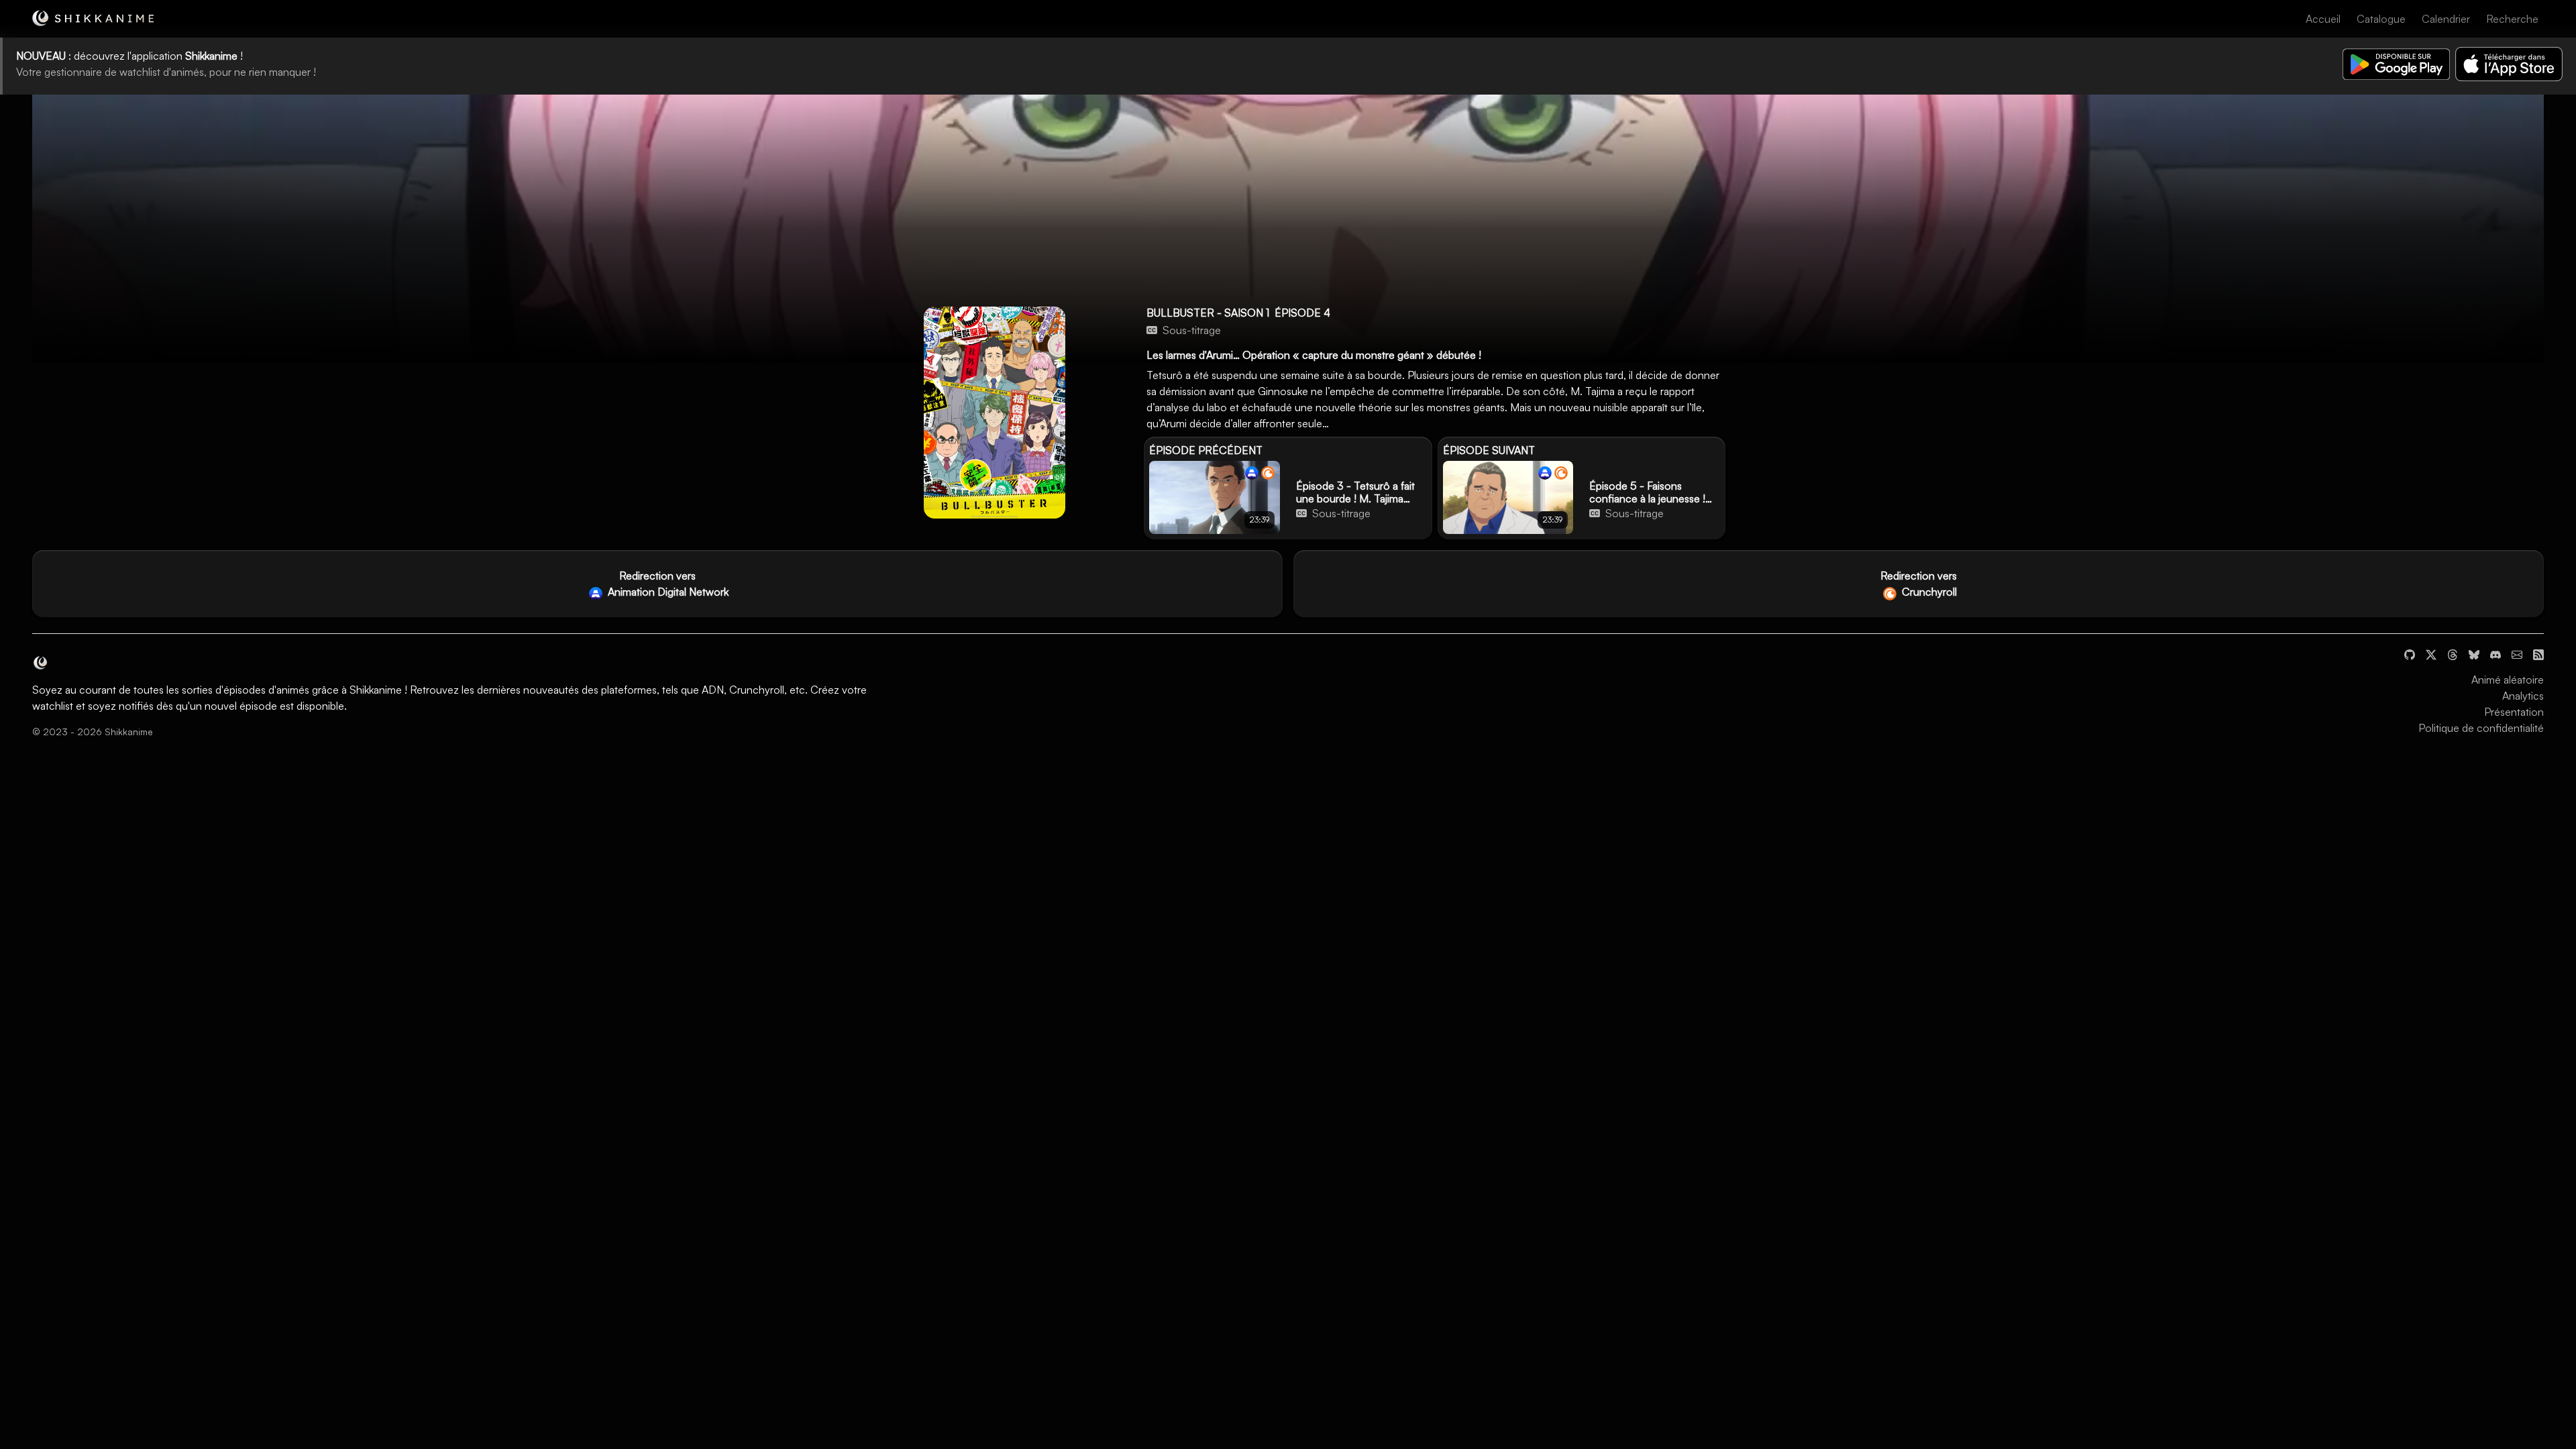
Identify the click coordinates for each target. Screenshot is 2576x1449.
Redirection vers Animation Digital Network (667, 584)
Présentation (2514, 712)
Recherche (2512, 19)
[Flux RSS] (2538, 653)
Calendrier (2446, 19)
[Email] (2517, 653)
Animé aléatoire (2508, 680)
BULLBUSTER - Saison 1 (1208, 313)
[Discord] (2495, 653)
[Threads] (2453, 653)
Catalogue (2381, 19)
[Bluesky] (2474, 653)
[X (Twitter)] (2431, 653)
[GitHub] (2410, 653)
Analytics (2523, 696)
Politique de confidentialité (2481, 728)
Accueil (2323, 19)
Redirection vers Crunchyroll (1919, 584)
